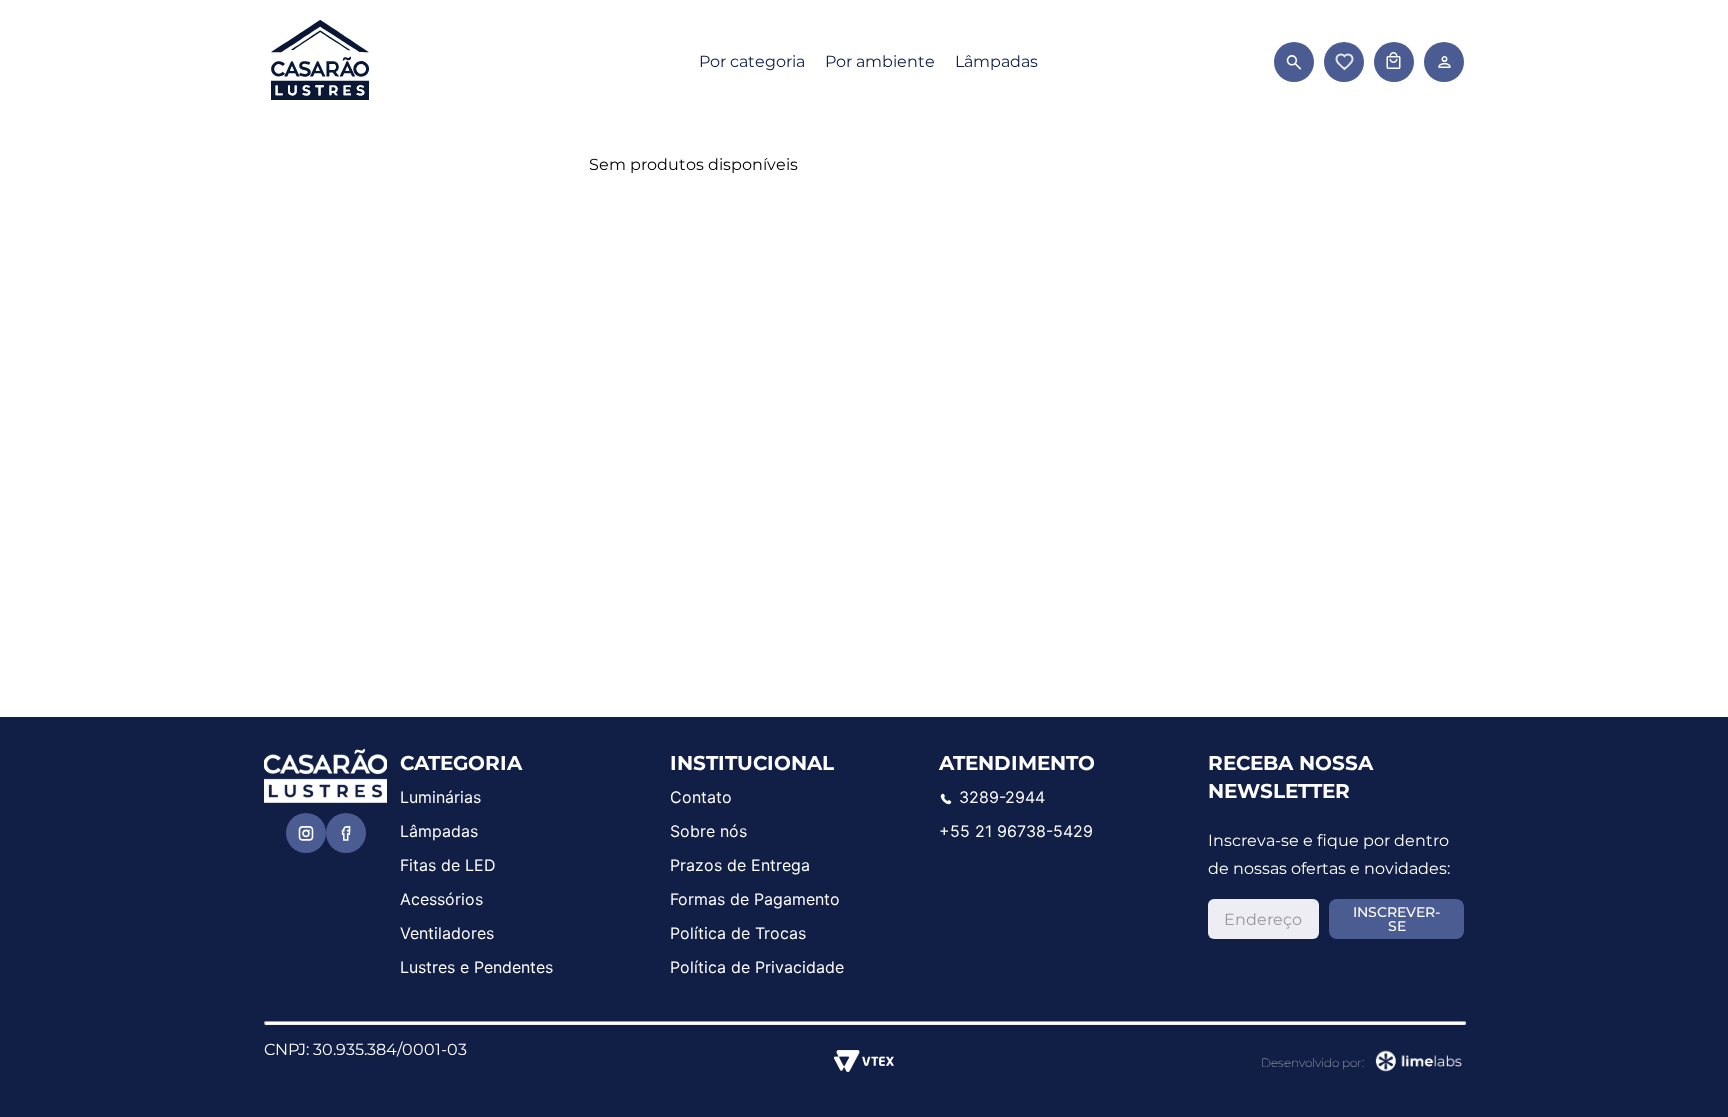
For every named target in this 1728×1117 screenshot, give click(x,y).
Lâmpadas (996, 62)
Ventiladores (447, 933)
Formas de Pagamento (755, 899)
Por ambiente (880, 62)
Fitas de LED (448, 865)
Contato (701, 797)
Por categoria (752, 62)
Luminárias (440, 797)
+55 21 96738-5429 (1016, 831)
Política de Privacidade (757, 967)
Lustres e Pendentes (476, 967)
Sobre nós (708, 831)
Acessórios (441, 899)
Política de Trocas (738, 933)
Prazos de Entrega (740, 865)
